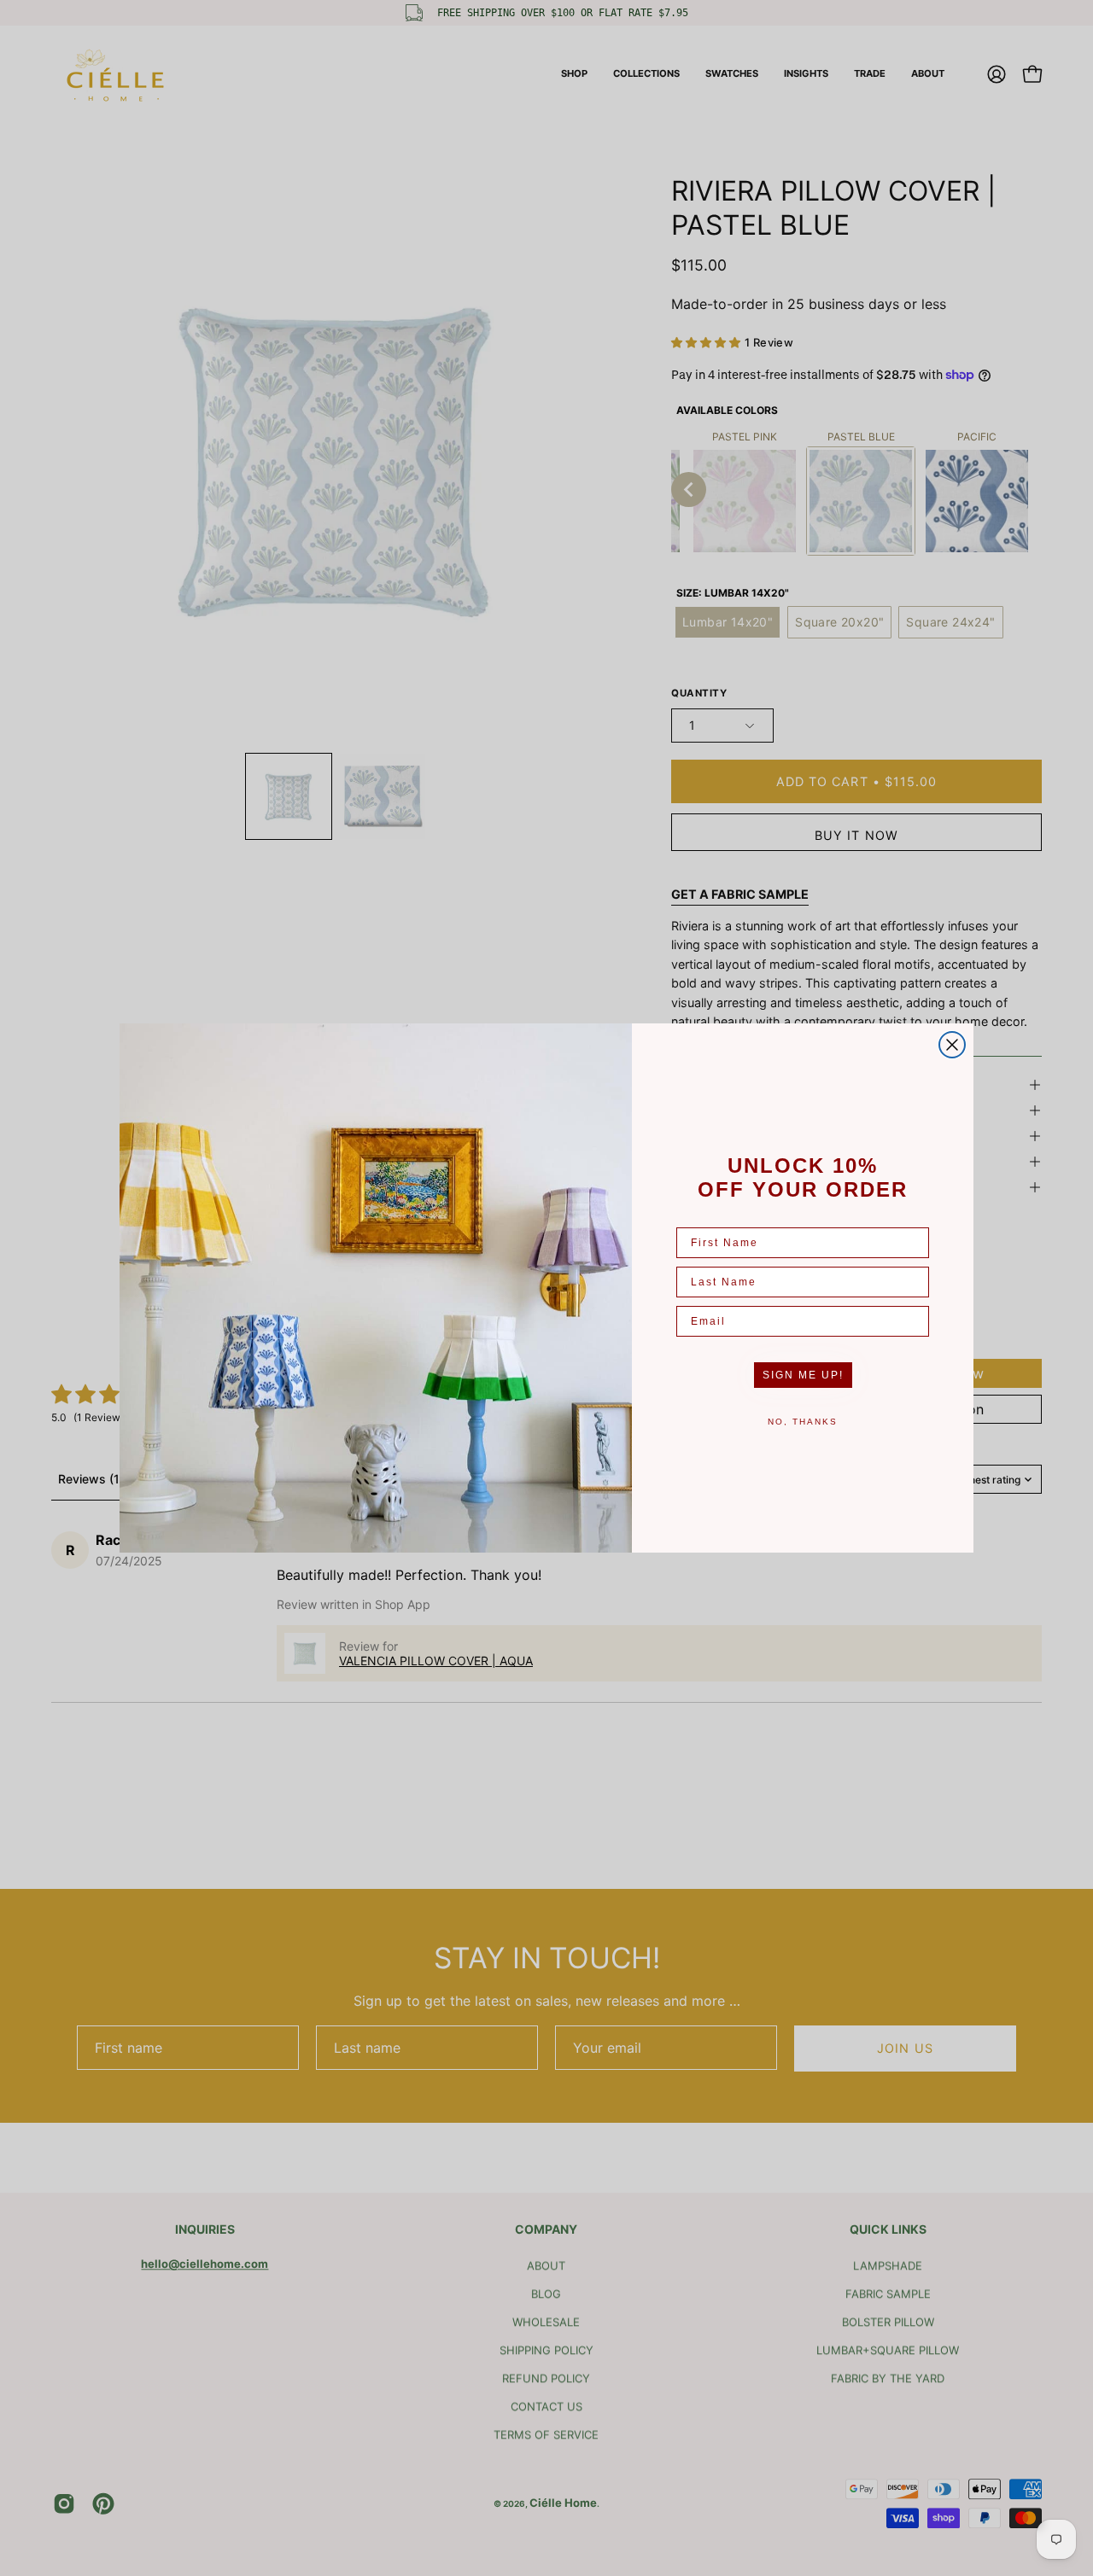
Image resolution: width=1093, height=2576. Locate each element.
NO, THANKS (803, 1422)
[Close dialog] (952, 1045)
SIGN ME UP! (803, 1375)
